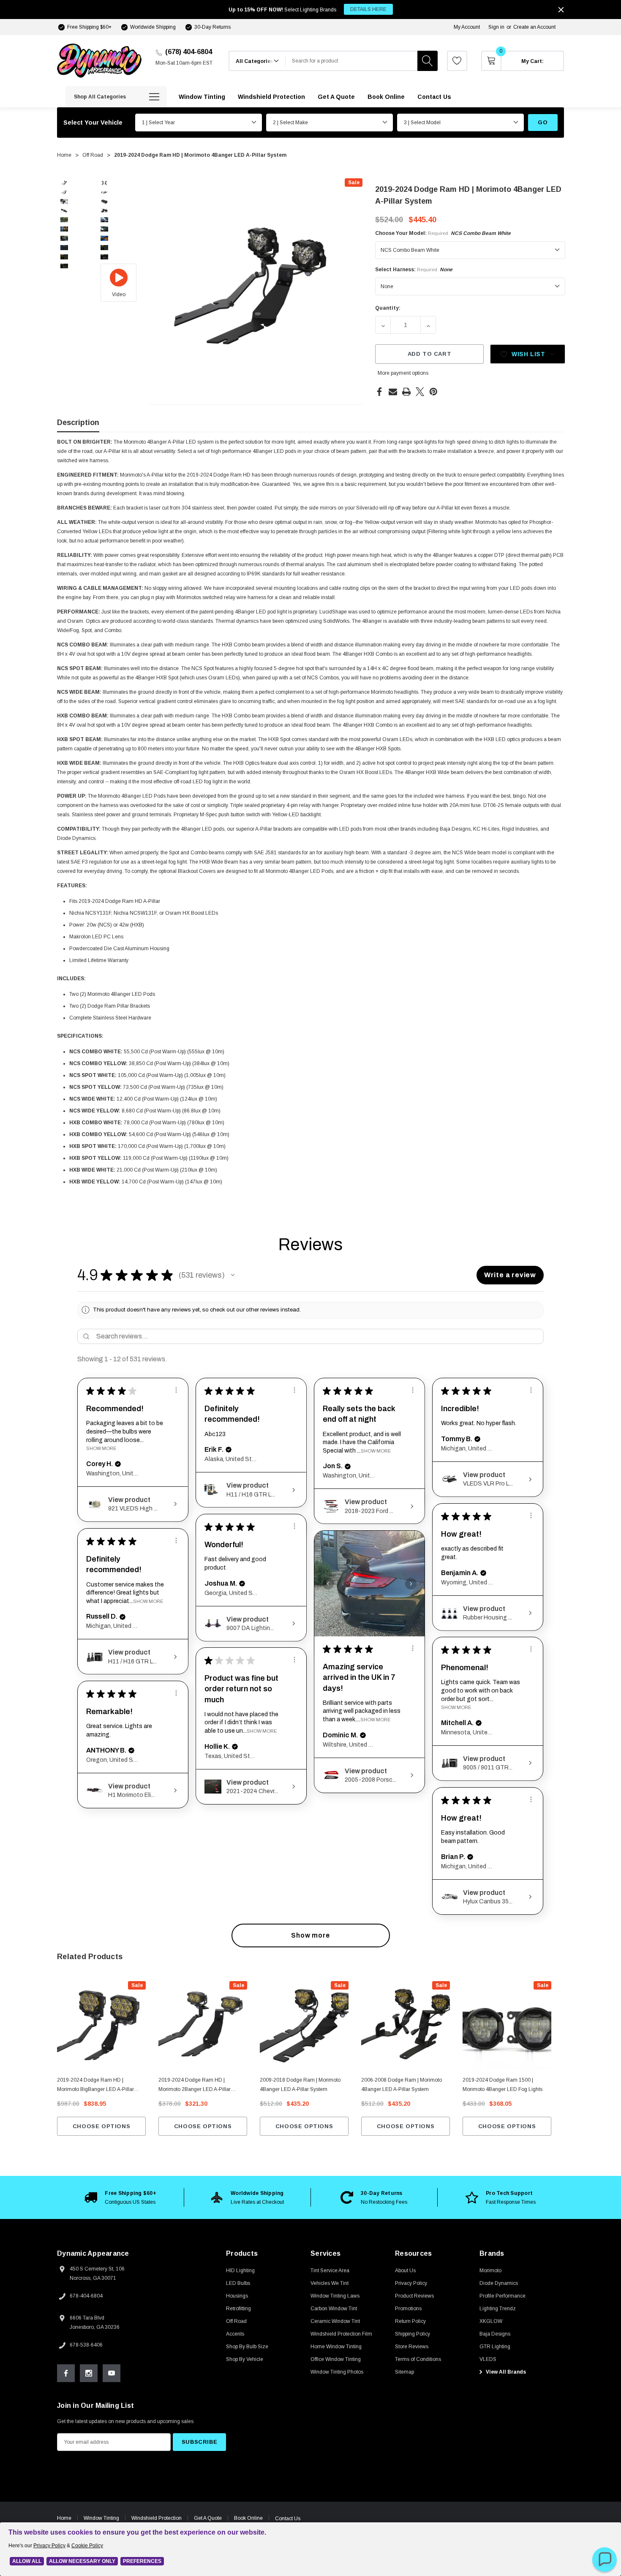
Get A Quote (208, 2518)
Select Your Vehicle (93, 123)
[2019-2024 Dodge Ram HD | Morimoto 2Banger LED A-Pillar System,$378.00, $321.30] (203, 2025)
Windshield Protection (157, 2518)
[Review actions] (176, 1390)
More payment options (403, 373)
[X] (420, 392)
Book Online (248, 2518)
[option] (120, 2197)
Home (64, 2518)
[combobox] (351, 61)
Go (543, 122)
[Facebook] (379, 392)
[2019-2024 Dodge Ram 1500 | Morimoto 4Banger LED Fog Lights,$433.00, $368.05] (507, 2025)
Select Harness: (414, 270)
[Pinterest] (433, 392)
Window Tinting (101, 2518)
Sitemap (404, 2372)
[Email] (393, 392)
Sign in (496, 27)
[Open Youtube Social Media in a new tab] (112, 2373)
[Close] (561, 10)
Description (78, 423)
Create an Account (534, 27)
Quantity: (388, 308)
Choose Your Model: (443, 233)
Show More (101, 1448)
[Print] (406, 392)
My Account (467, 27)
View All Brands (505, 2372)
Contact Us (288, 2519)
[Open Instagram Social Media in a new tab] (89, 2373)
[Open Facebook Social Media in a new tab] (66, 2373)
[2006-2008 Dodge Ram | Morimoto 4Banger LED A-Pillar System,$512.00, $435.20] (406, 2025)
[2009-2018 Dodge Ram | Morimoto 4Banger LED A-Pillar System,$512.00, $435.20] (304, 2025)
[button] (233, 1275)
